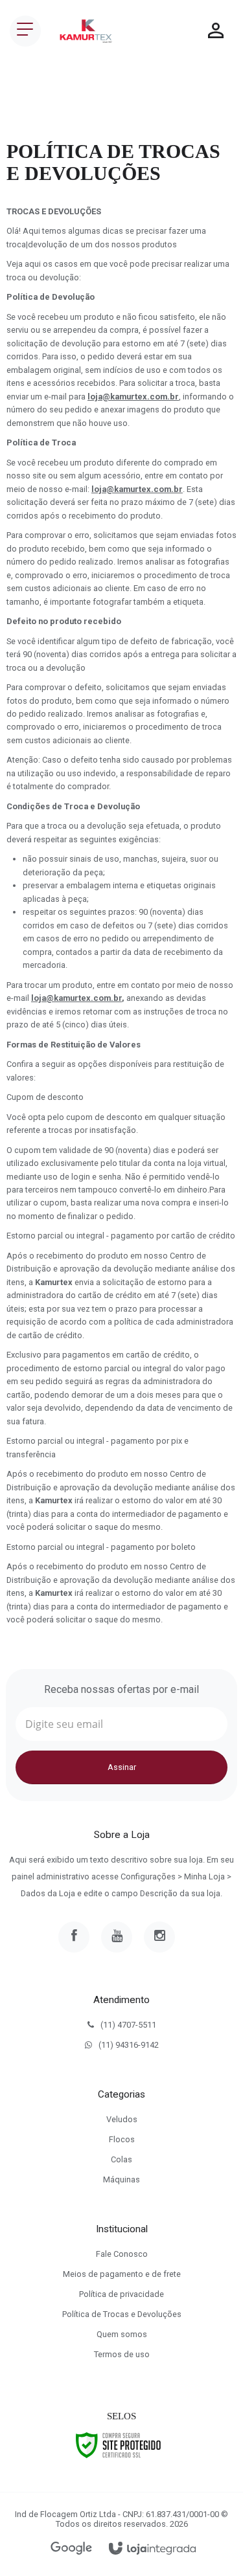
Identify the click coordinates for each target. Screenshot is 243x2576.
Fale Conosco (122, 2254)
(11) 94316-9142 (129, 2045)
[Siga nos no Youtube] (117, 1937)
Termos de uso (122, 2354)
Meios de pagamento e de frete (122, 2274)
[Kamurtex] (86, 31)
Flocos (122, 2139)
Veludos (122, 2119)
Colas (121, 2159)
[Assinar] (121, 1767)
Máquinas (121, 2179)
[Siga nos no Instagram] (159, 1937)
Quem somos (122, 2334)
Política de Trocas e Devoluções (122, 2314)
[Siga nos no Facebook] (74, 1937)
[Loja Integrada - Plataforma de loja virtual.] (152, 2549)
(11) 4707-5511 (128, 2025)
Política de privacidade (121, 2294)
